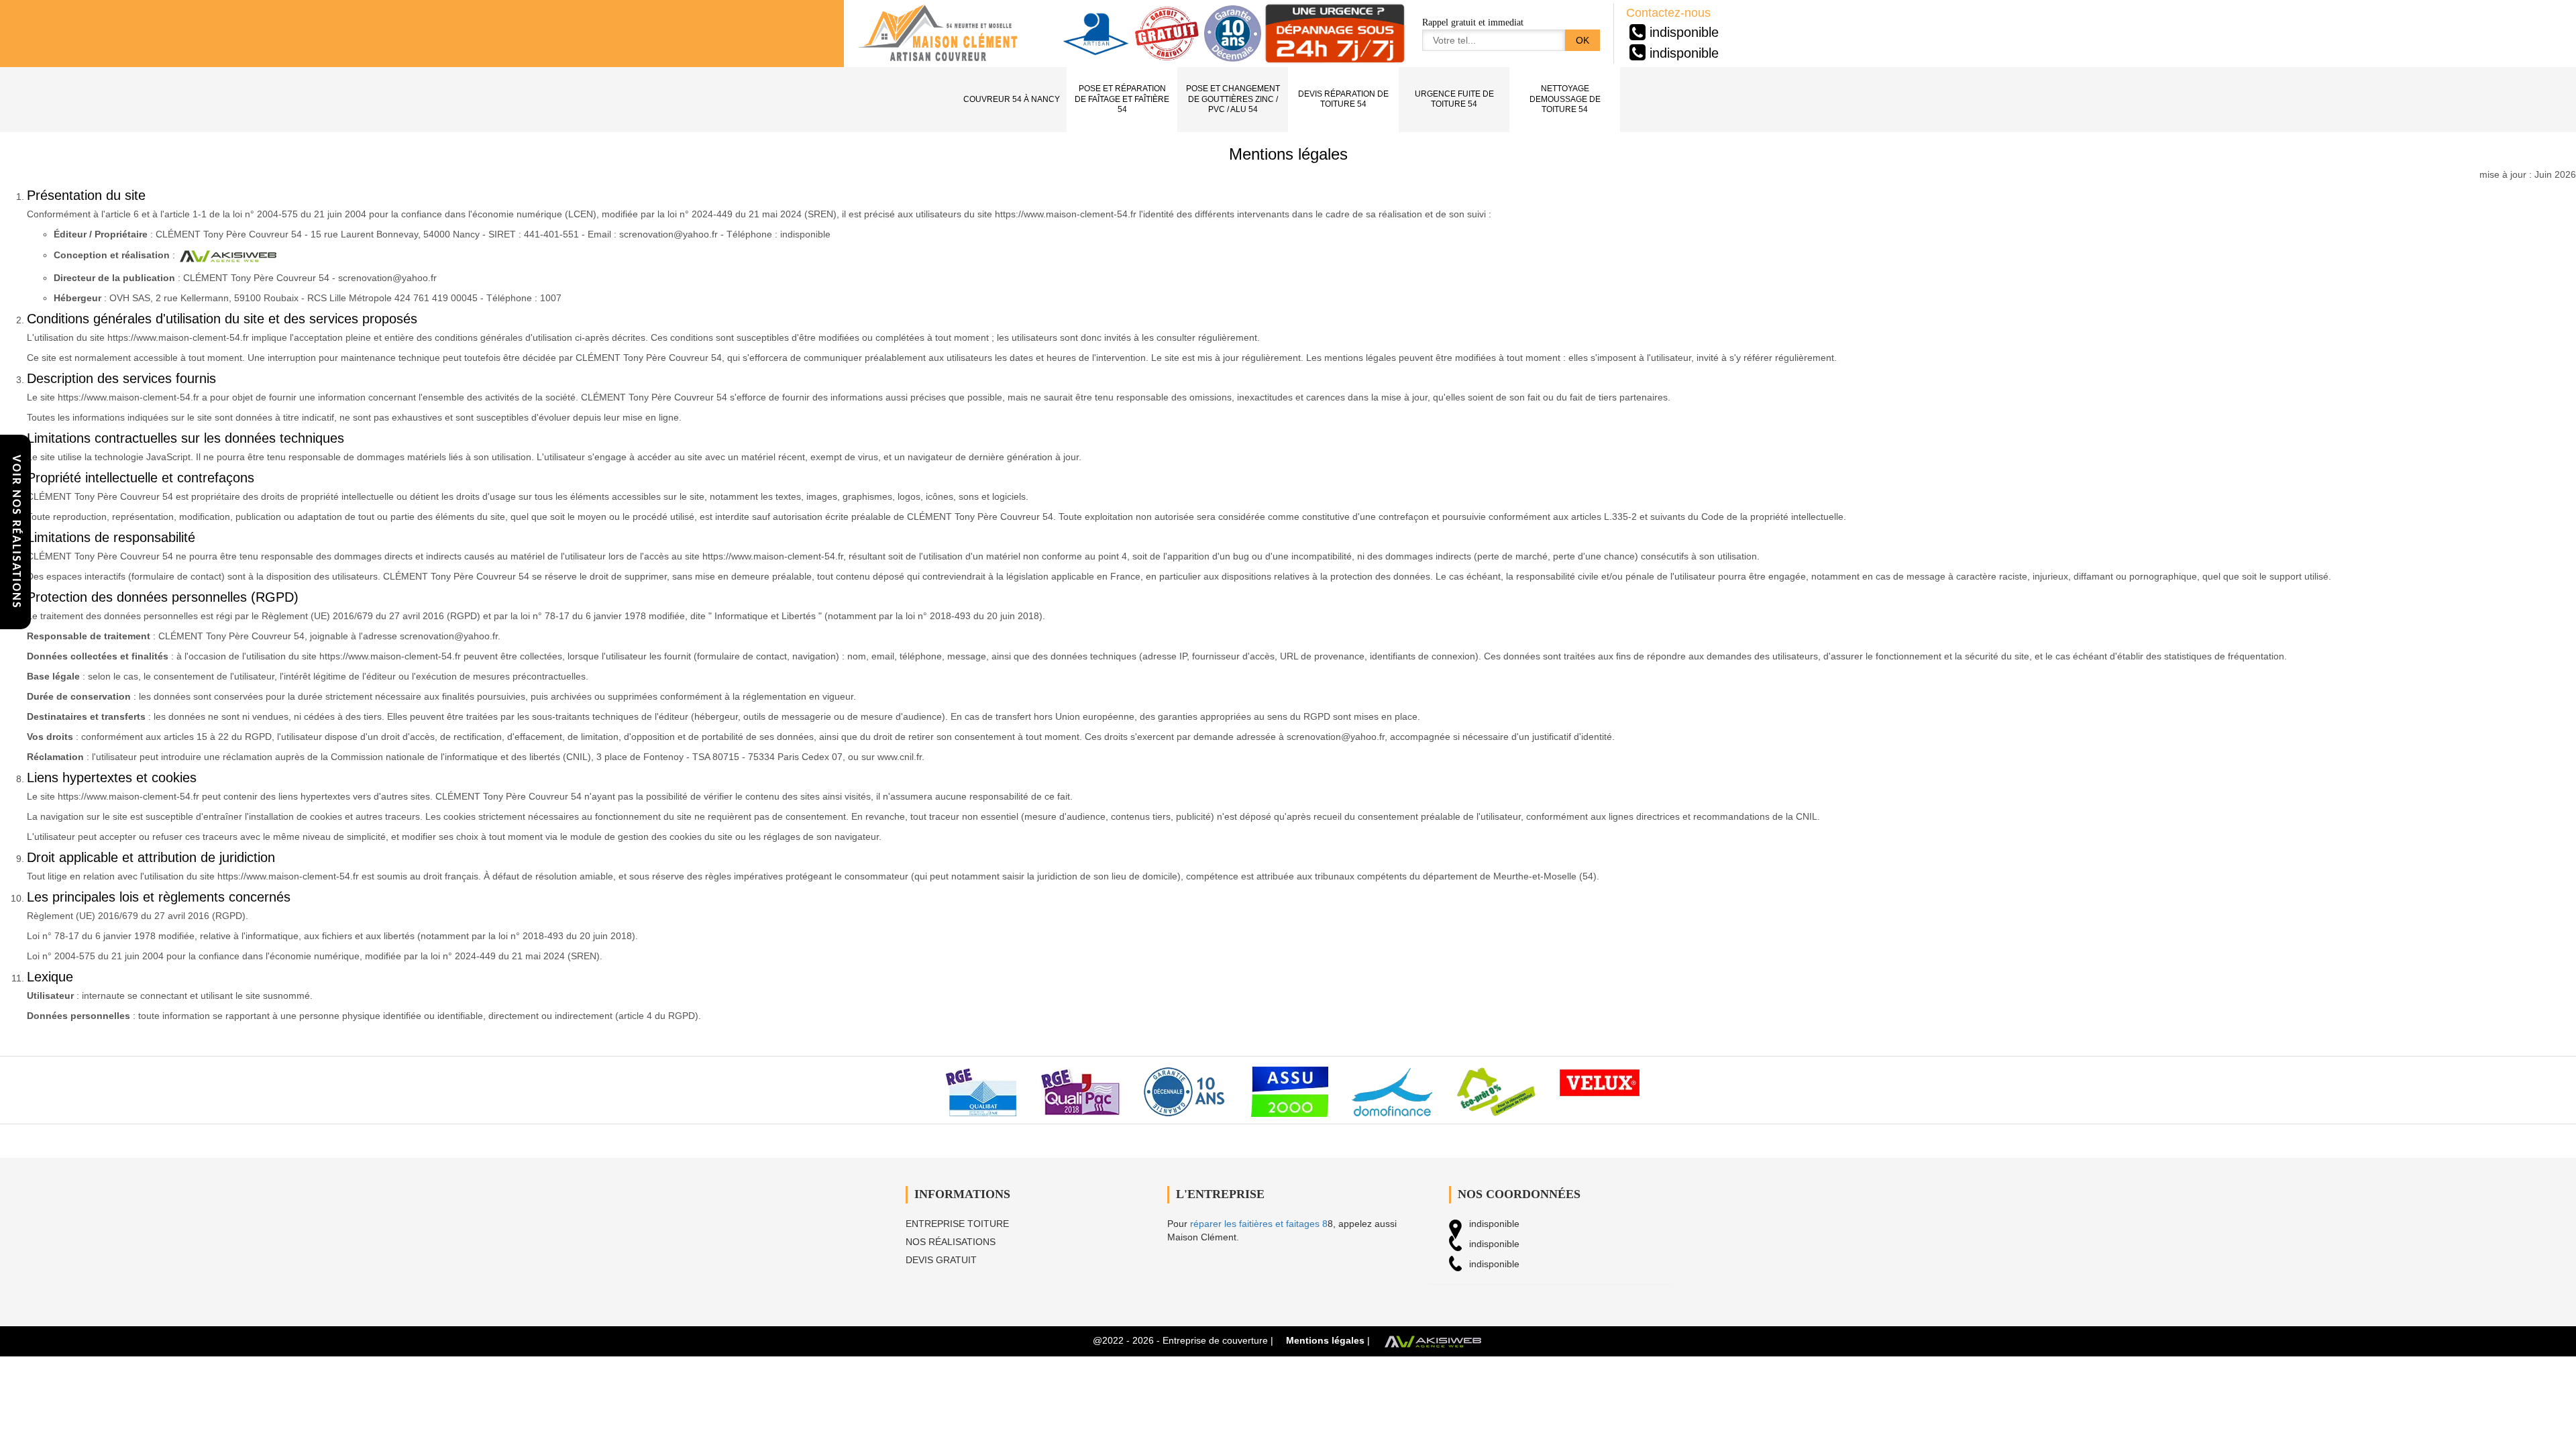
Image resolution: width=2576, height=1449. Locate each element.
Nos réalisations (951, 1242)
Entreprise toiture (957, 1224)
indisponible (1684, 32)
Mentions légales (1325, 1340)
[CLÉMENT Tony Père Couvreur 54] (938, 34)
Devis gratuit (941, 1260)
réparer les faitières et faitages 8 (1259, 1224)
